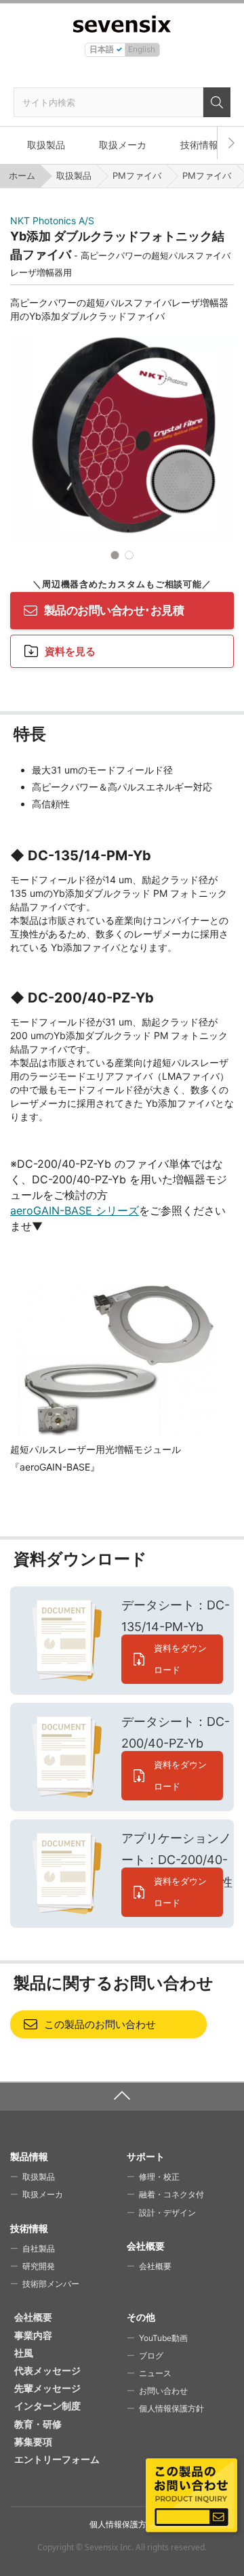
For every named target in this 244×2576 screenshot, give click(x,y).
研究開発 (39, 2266)
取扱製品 (46, 145)
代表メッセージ (47, 2370)
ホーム (22, 175)
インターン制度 (47, 2406)
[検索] (217, 102)
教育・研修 (38, 2424)
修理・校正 (159, 2177)
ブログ (151, 2356)
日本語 (102, 49)
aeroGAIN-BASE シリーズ (75, 1210)
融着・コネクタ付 (171, 2194)
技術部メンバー (51, 2284)
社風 (24, 2353)
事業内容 (33, 2335)
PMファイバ (137, 175)
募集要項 (33, 2442)
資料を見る (70, 651)
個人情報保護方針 (171, 2408)
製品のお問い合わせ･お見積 (114, 610)
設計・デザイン (167, 2213)
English (142, 49)
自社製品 (39, 2248)
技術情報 (199, 145)
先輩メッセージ (47, 2388)
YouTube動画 (163, 2338)
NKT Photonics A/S (52, 220)
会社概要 (155, 2266)
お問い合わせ (163, 2391)
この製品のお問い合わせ (100, 2024)
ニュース (155, 2373)
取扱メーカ (123, 145)
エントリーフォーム (57, 2459)
